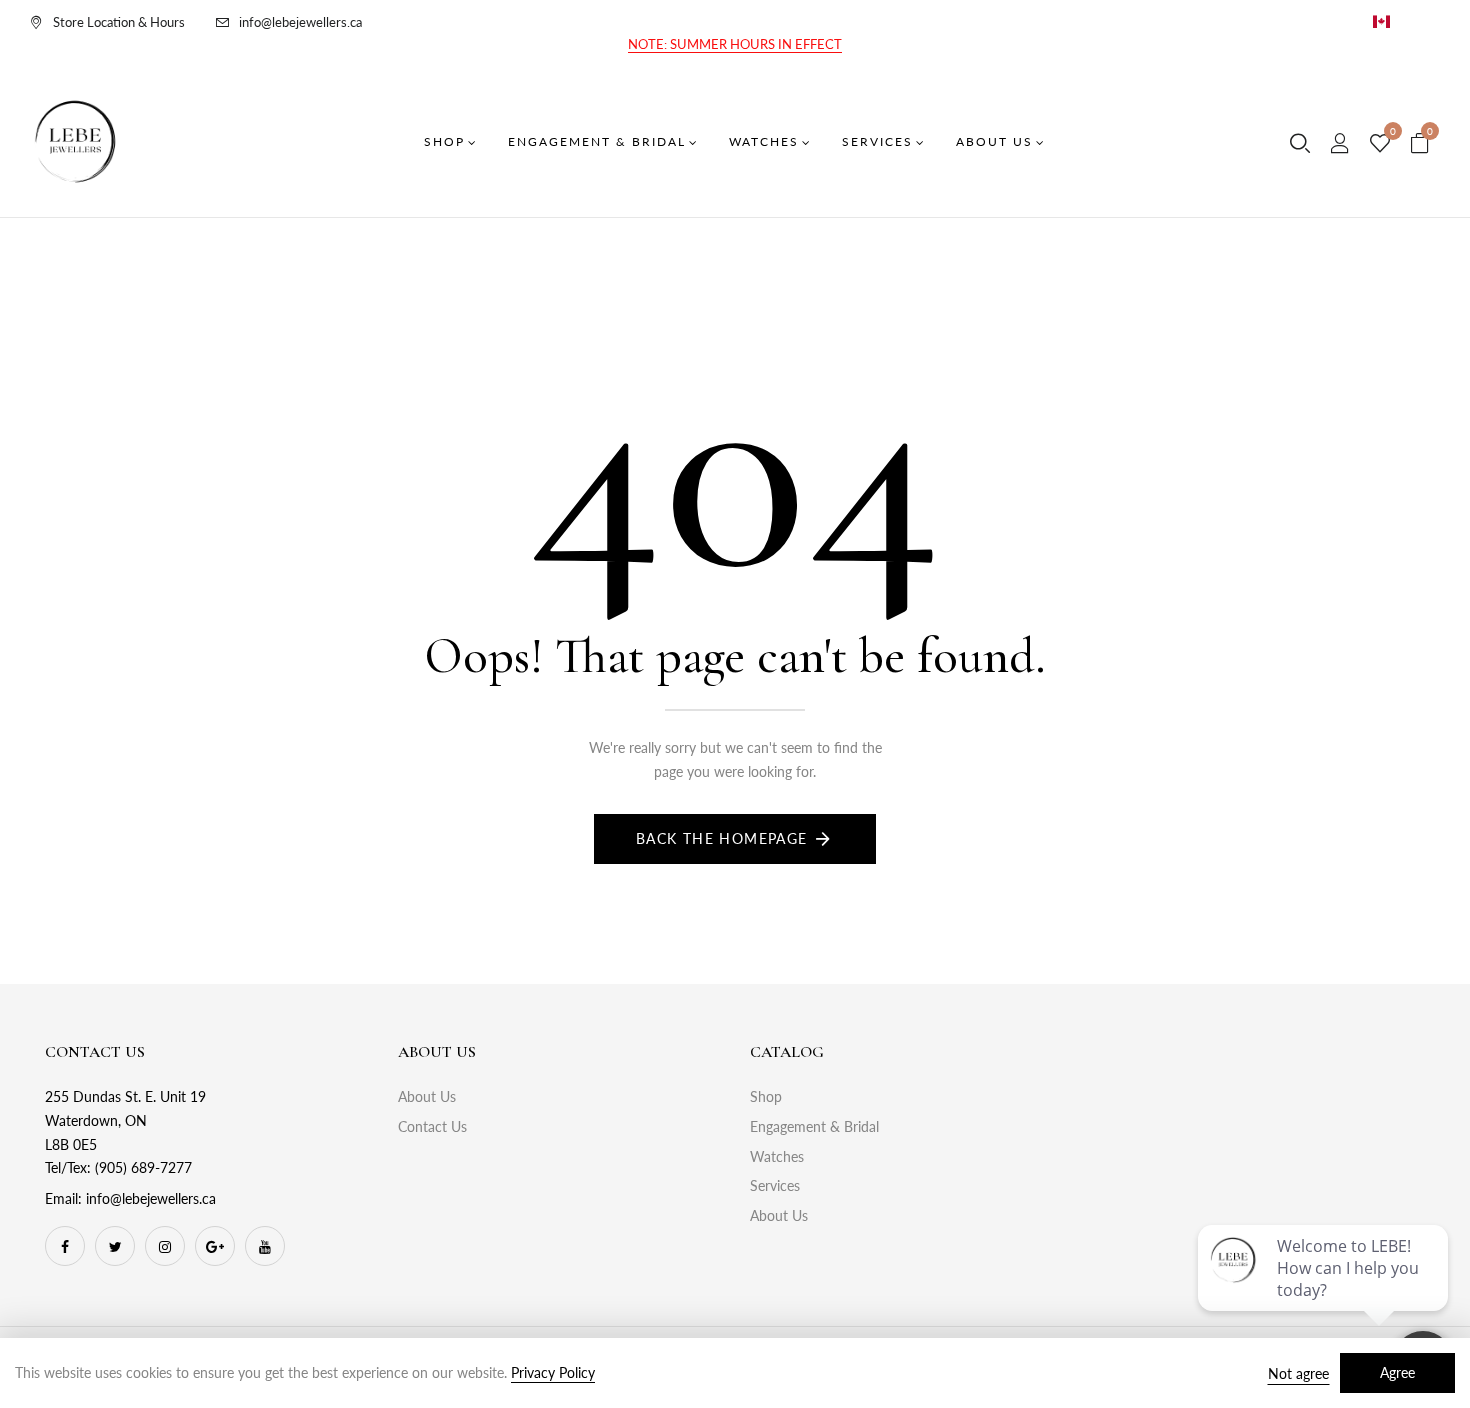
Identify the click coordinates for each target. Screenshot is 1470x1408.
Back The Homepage (722, 838)
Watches (777, 1156)
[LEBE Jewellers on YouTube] (265, 1246)
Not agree (1298, 1373)
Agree (1397, 1372)
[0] (1380, 144)
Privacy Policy (553, 1372)
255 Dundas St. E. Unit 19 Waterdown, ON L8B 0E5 (125, 1120)
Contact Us (432, 1126)
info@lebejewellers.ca (300, 22)
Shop (766, 1096)
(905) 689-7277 (143, 1167)
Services (775, 1185)
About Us (427, 1096)
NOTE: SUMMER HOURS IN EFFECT (735, 44)
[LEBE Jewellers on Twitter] (115, 1246)
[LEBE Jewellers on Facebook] (65, 1246)
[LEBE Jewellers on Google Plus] (215, 1246)
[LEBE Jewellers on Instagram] (165, 1246)
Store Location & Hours (119, 22)
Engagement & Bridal (814, 1126)
